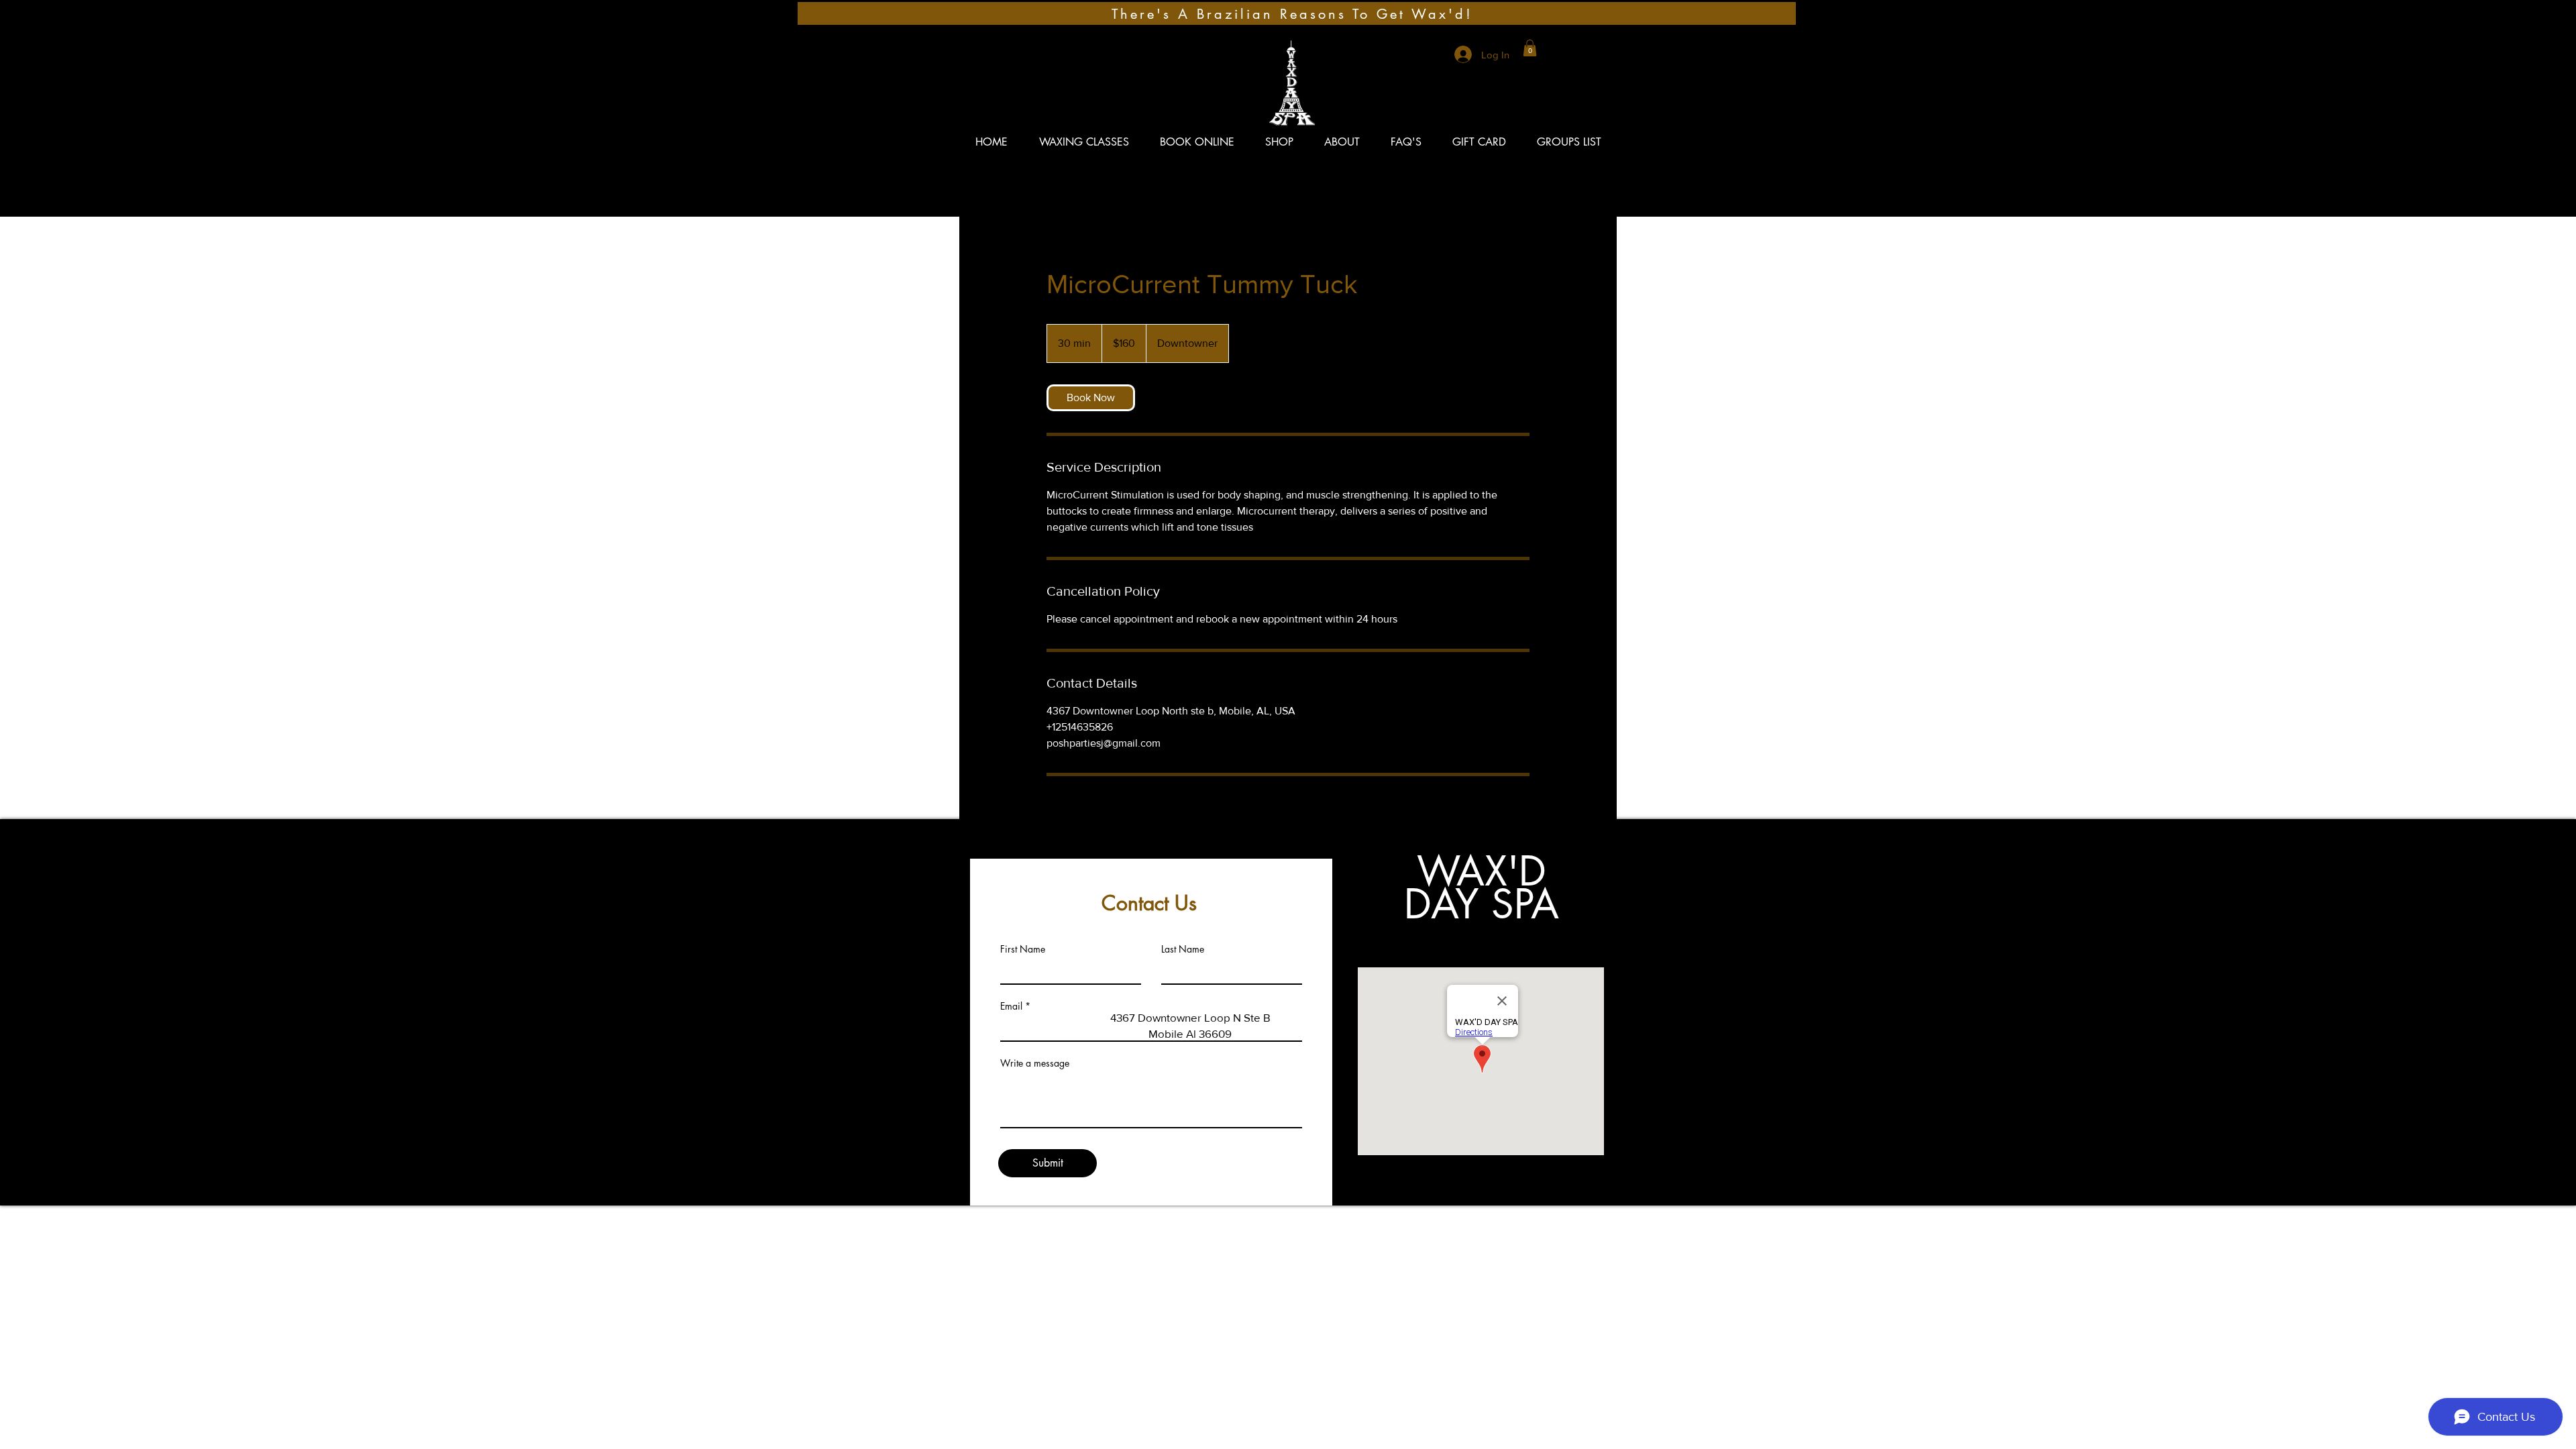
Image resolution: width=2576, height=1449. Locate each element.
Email (1011, 1006)
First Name (1023, 949)
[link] (1091, 398)
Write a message (1035, 1063)
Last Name (1183, 949)
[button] (1530, 48)
